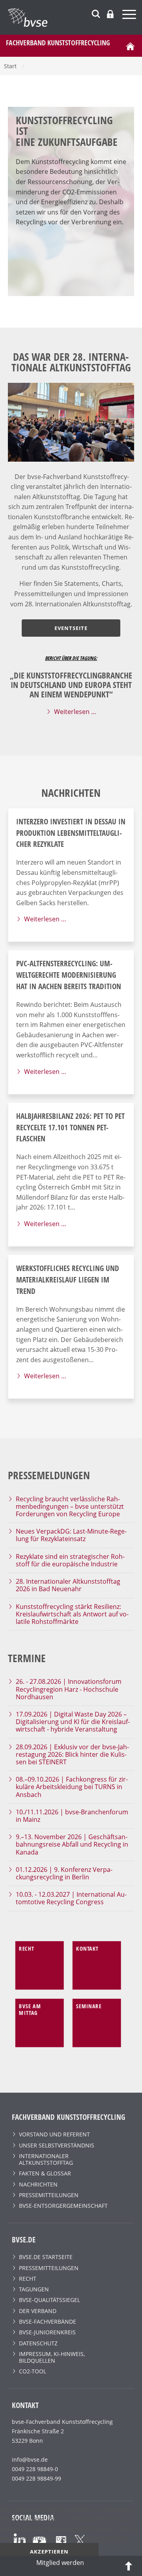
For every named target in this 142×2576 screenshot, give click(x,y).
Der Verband (38, 2311)
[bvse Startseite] (130, 46)
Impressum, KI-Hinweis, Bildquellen (52, 2357)
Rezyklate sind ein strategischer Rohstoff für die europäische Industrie (70, 1560)
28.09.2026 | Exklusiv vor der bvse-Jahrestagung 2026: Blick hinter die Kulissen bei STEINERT (72, 1754)
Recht (28, 2279)
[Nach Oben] (129, 2565)
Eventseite (71, 628)
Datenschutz (38, 2343)
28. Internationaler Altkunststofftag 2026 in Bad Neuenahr (68, 1585)
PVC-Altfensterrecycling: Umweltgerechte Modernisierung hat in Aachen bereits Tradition (69, 975)
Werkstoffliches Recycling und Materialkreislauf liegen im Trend (68, 1280)
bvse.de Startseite (46, 2257)
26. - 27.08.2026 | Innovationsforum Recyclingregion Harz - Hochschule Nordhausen (69, 1689)
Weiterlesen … (75, 712)
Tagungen (34, 2289)
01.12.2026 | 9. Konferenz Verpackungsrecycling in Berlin (64, 1873)
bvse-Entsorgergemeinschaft (63, 2206)
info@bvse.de (30, 2460)
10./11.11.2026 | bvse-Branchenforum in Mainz (72, 1816)
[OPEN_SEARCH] (96, 13)
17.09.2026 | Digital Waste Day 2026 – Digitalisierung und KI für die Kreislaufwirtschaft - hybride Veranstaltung (73, 1722)
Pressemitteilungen (49, 2195)
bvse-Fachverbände (48, 2322)
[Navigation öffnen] (130, 16)
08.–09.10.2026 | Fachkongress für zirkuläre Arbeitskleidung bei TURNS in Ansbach (72, 1787)
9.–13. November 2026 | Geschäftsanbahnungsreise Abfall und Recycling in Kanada (72, 1844)
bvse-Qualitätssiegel (50, 2300)
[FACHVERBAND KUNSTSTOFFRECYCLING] (75, 17)
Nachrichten (38, 2184)
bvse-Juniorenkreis (47, 2332)
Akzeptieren (49, 2552)
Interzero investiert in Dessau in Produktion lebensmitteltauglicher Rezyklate (71, 833)
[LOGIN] (110, 14)
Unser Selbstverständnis (57, 2145)
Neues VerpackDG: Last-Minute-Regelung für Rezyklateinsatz (71, 1535)
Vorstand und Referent (54, 2134)
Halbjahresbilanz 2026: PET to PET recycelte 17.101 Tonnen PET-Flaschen (70, 1127)
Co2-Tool (33, 2371)
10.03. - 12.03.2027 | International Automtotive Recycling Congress (71, 1898)
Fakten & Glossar (45, 2173)
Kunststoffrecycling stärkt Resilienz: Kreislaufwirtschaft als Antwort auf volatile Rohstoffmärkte (72, 1614)
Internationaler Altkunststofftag (46, 2159)
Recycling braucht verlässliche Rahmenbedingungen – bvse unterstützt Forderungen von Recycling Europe (70, 1506)
